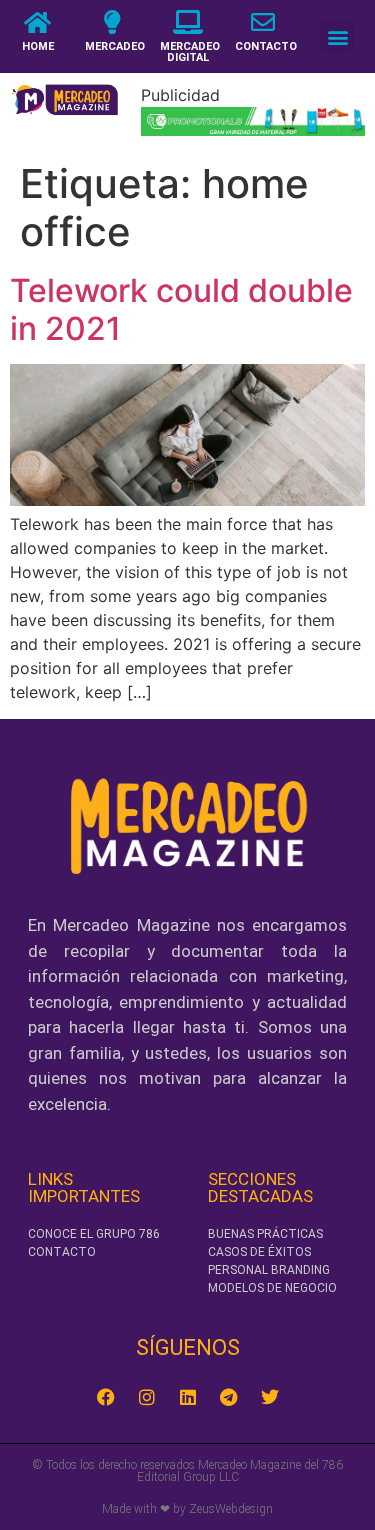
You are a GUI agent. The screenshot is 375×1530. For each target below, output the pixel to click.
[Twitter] (270, 1397)
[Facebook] (106, 1397)
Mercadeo (115, 46)
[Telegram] (229, 1397)
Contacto (266, 46)
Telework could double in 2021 (181, 309)
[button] (337, 36)
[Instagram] (147, 1397)
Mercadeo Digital (190, 52)
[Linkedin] (188, 1397)
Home (38, 46)
